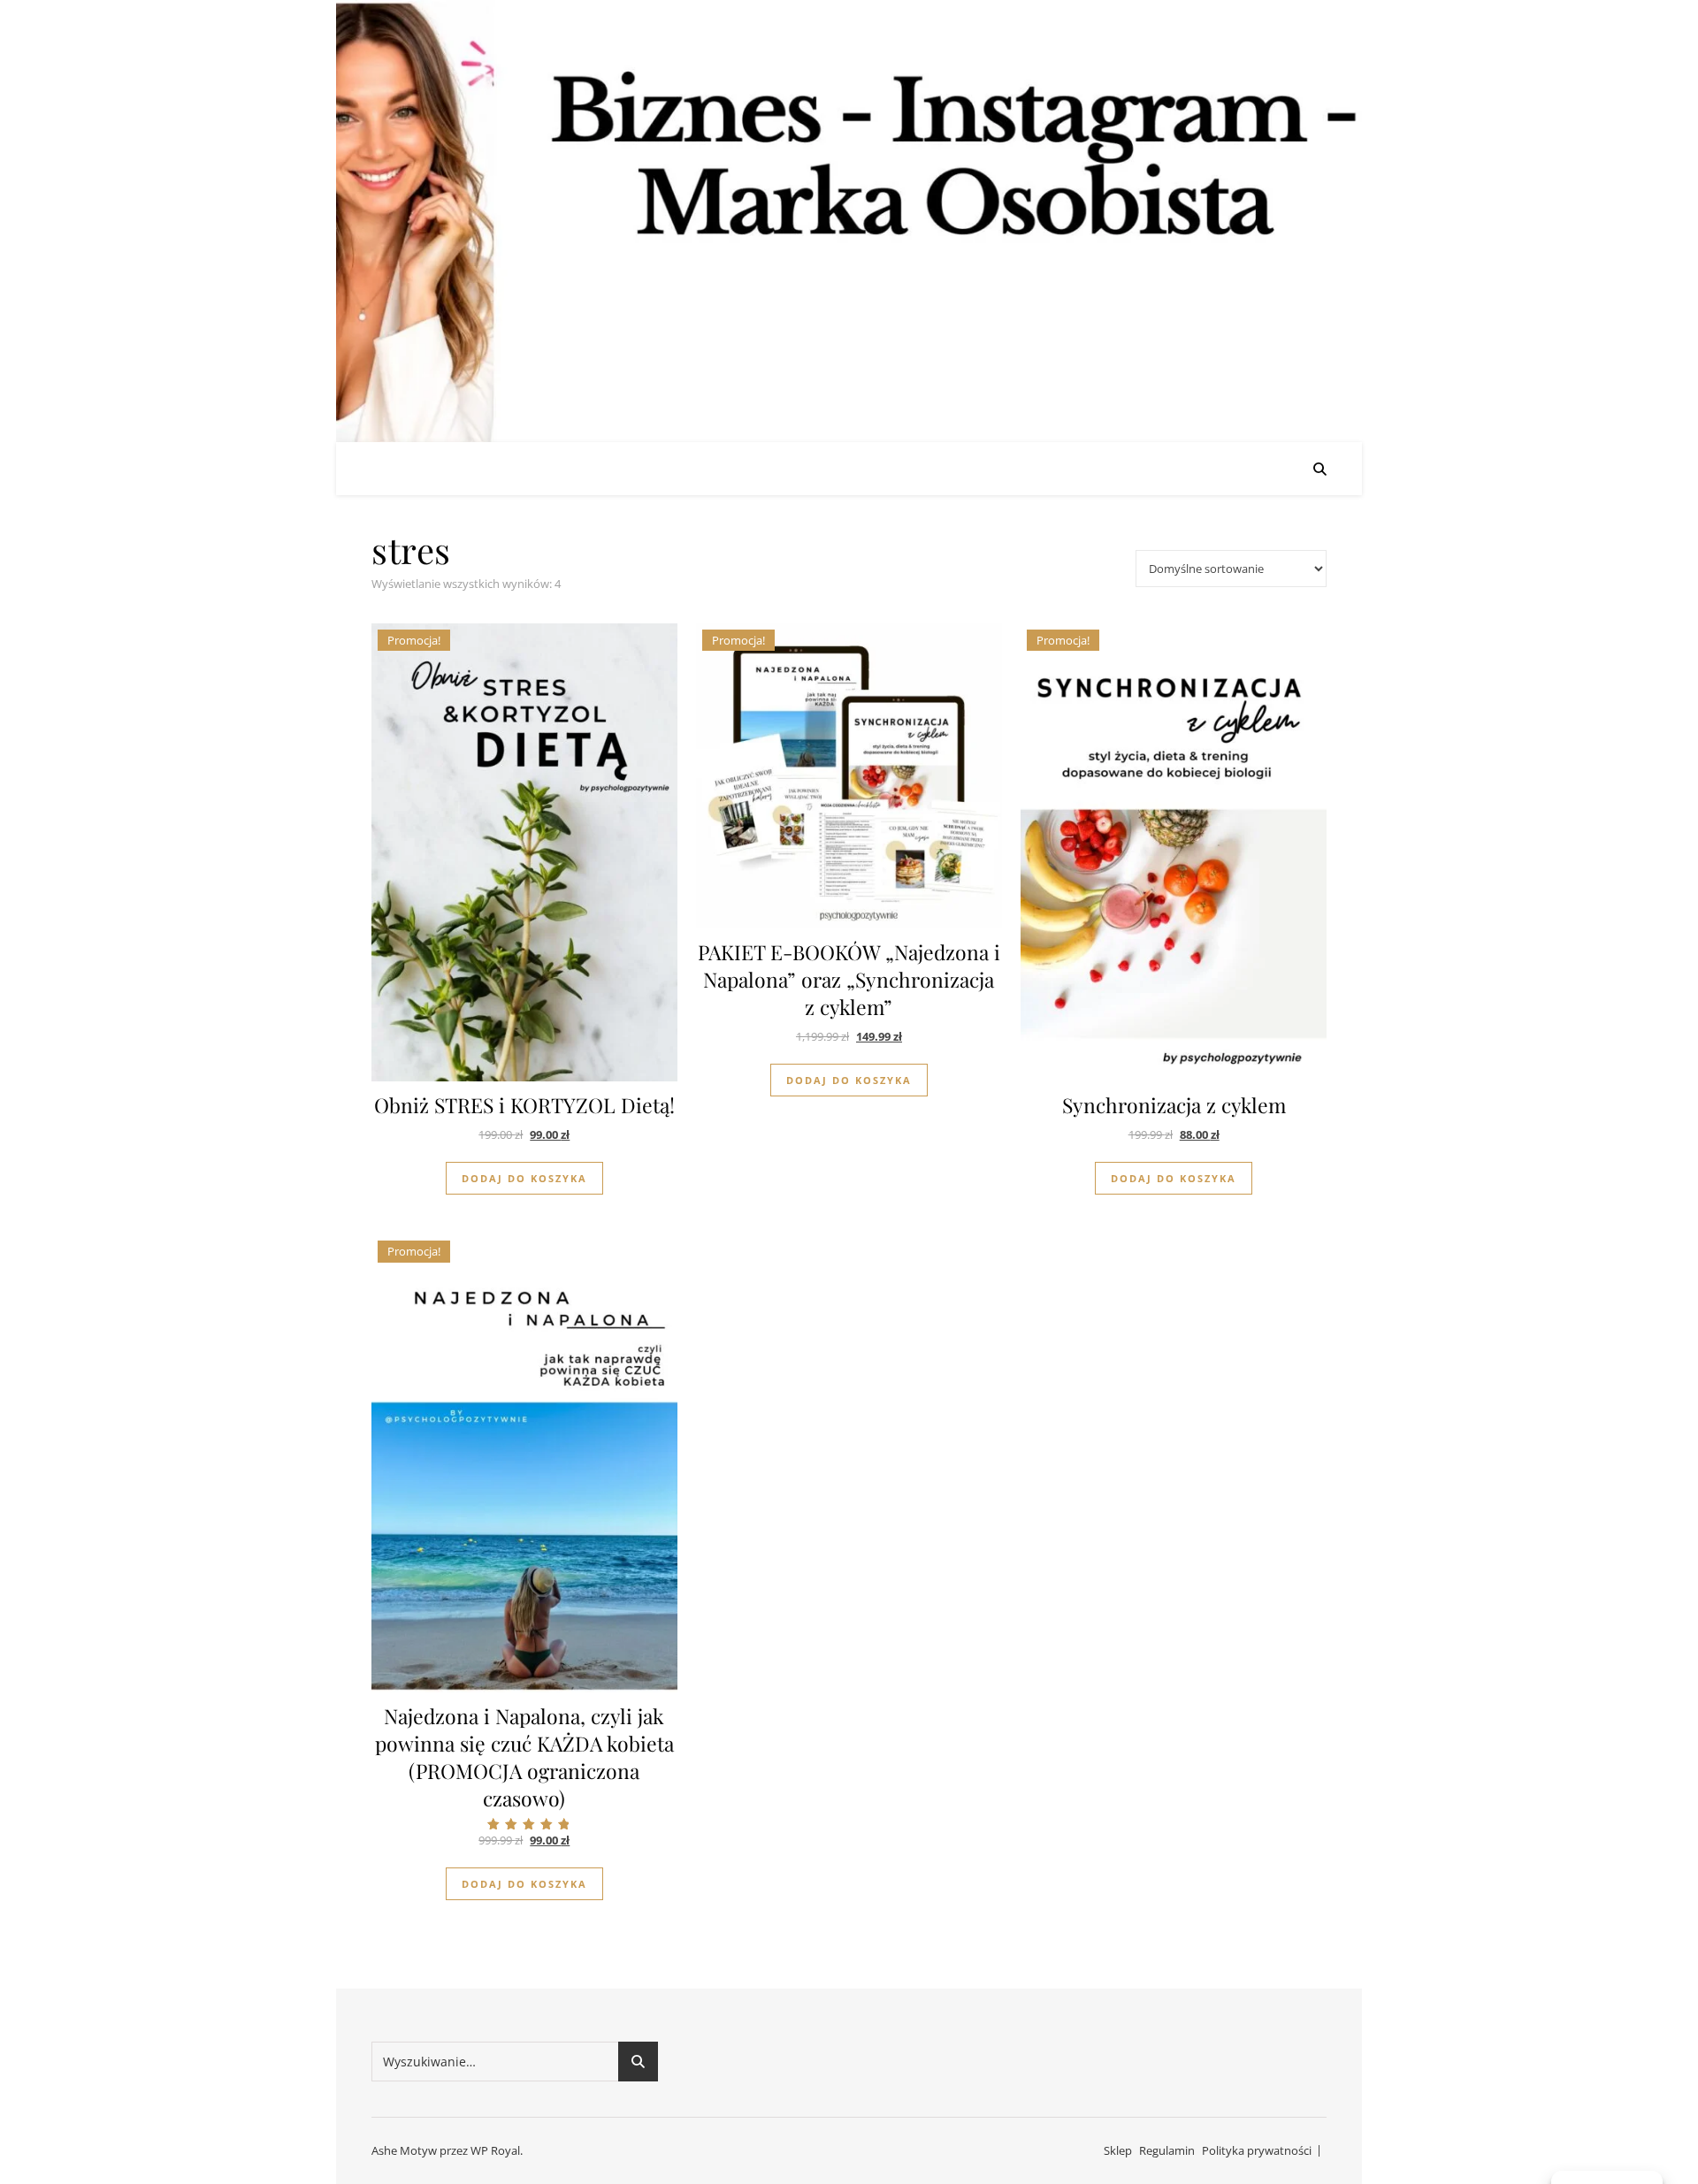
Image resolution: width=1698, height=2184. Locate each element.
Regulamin (1167, 2150)
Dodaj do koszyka (524, 1178)
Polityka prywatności (1257, 2150)
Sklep (1118, 2150)
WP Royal (495, 2150)
